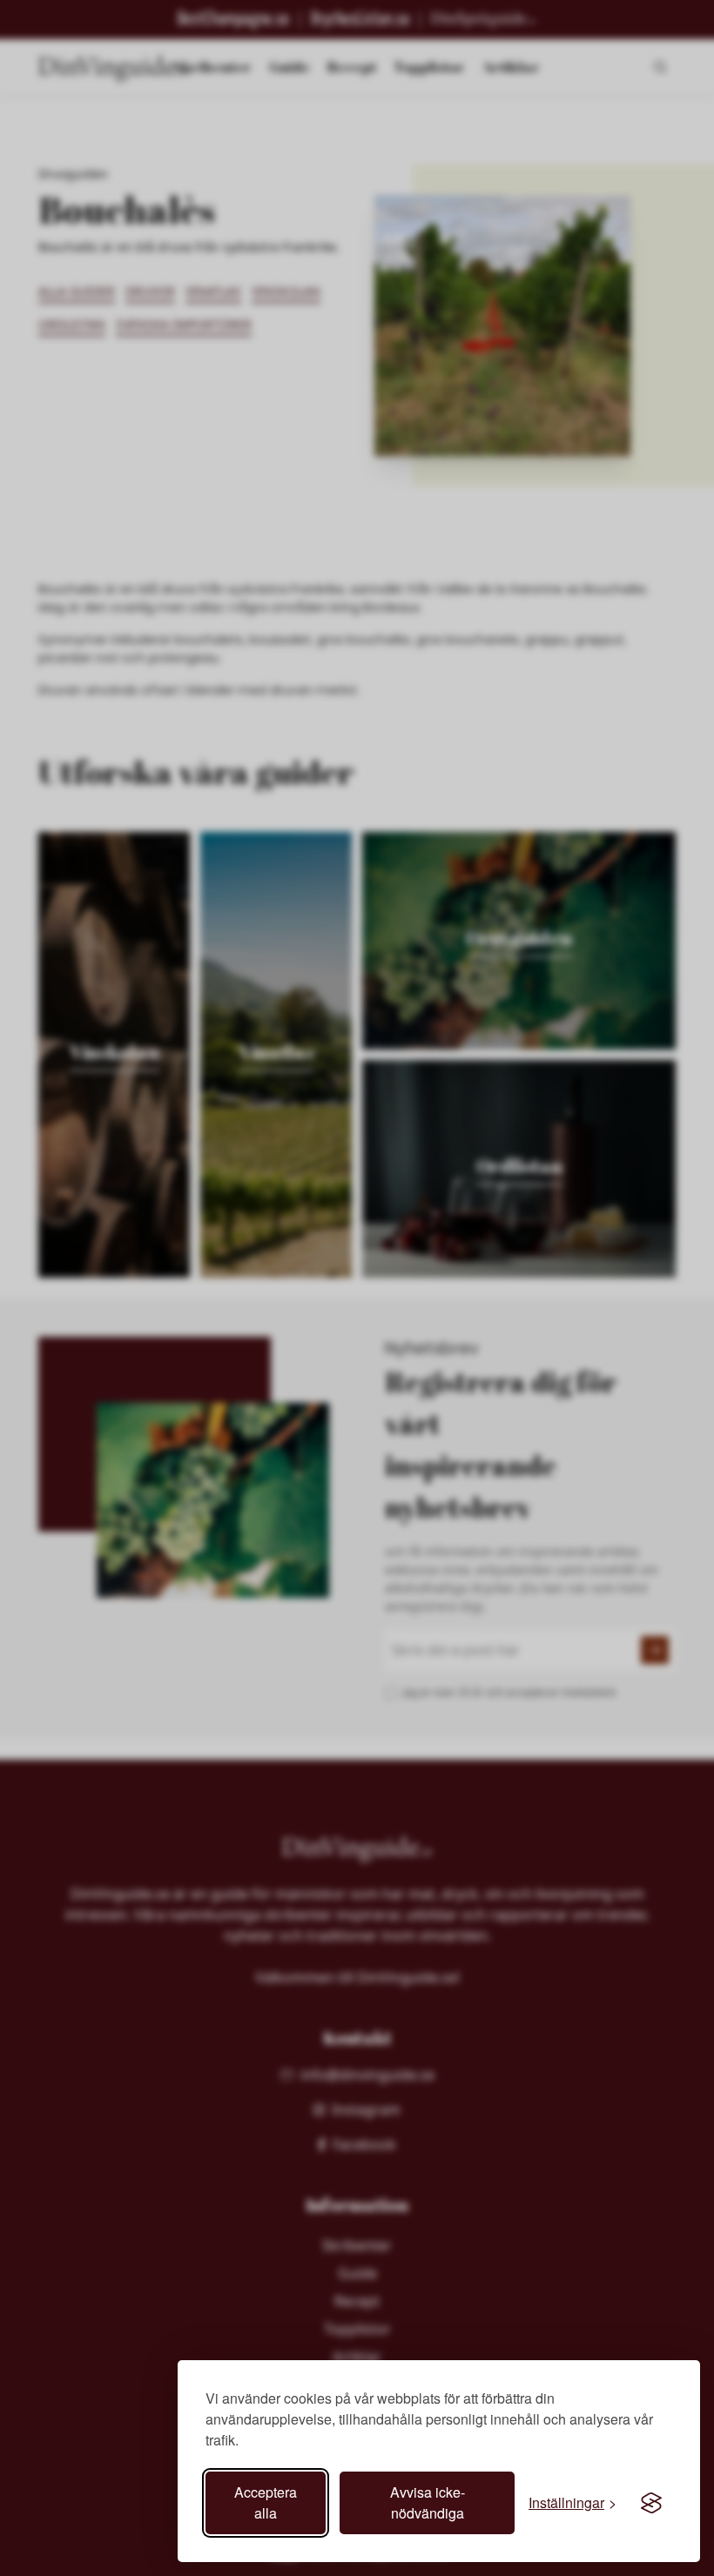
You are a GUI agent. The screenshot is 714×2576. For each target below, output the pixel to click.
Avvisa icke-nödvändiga (428, 2502)
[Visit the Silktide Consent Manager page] (651, 2503)
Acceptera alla (266, 2502)
